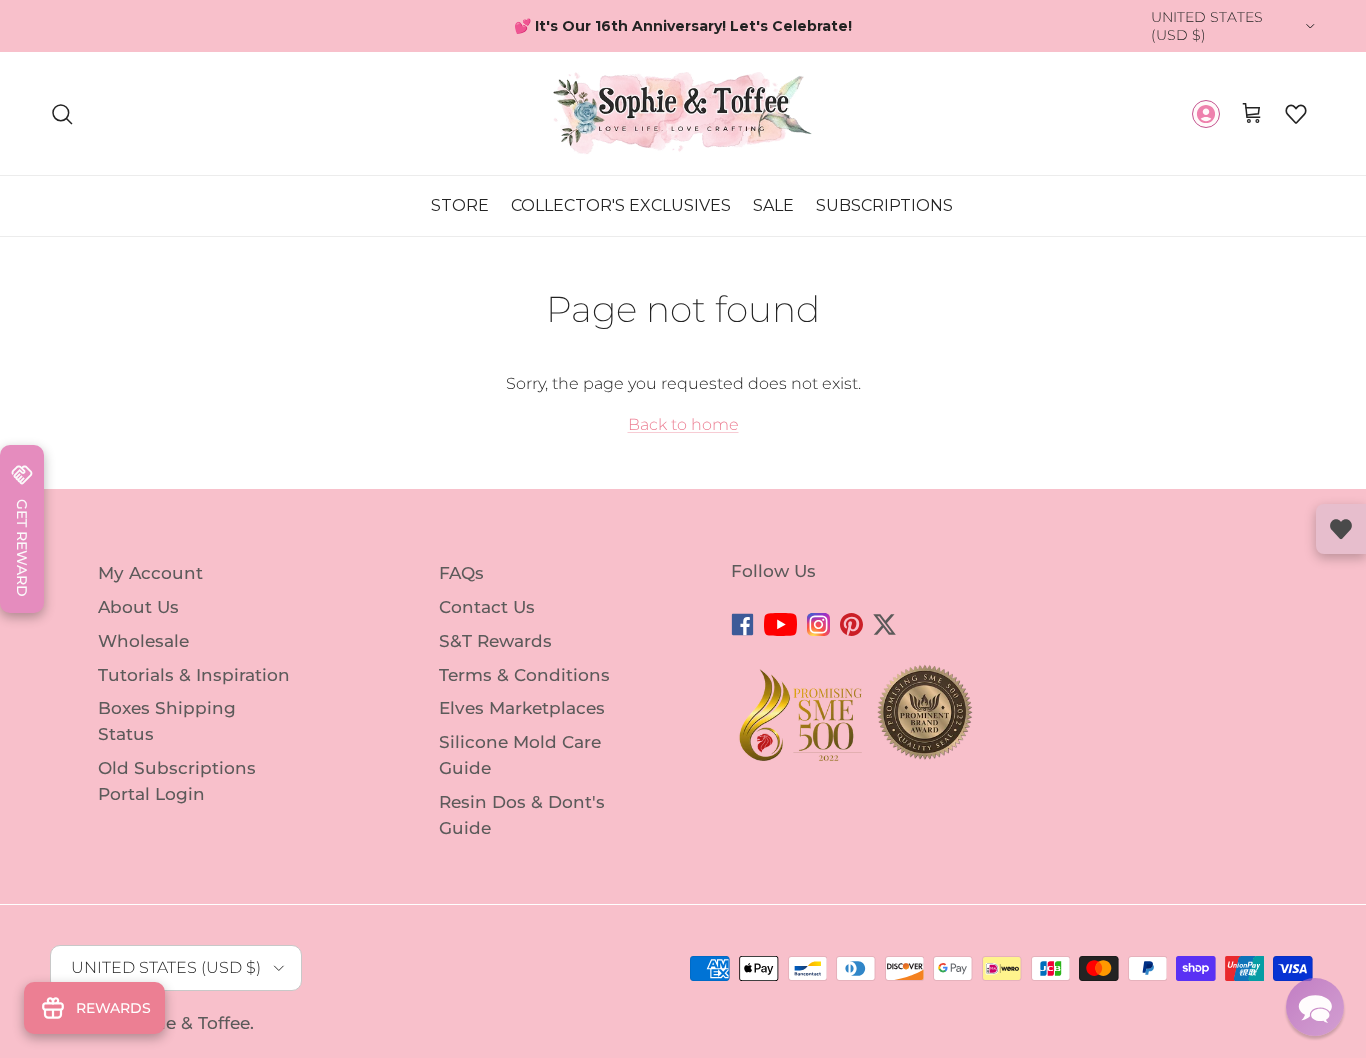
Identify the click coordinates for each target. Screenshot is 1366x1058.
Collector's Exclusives (621, 206)
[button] (1296, 114)
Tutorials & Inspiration (194, 674)
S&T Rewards (495, 641)
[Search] (62, 114)
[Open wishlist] (1341, 529)
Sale (773, 206)
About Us (138, 607)
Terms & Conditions (524, 674)
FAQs (461, 573)
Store (460, 206)
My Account (150, 573)
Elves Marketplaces (522, 708)
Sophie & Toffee (182, 1023)
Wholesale (143, 641)
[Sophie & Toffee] (683, 113)
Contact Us (487, 607)
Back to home (683, 424)
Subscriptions (884, 206)
